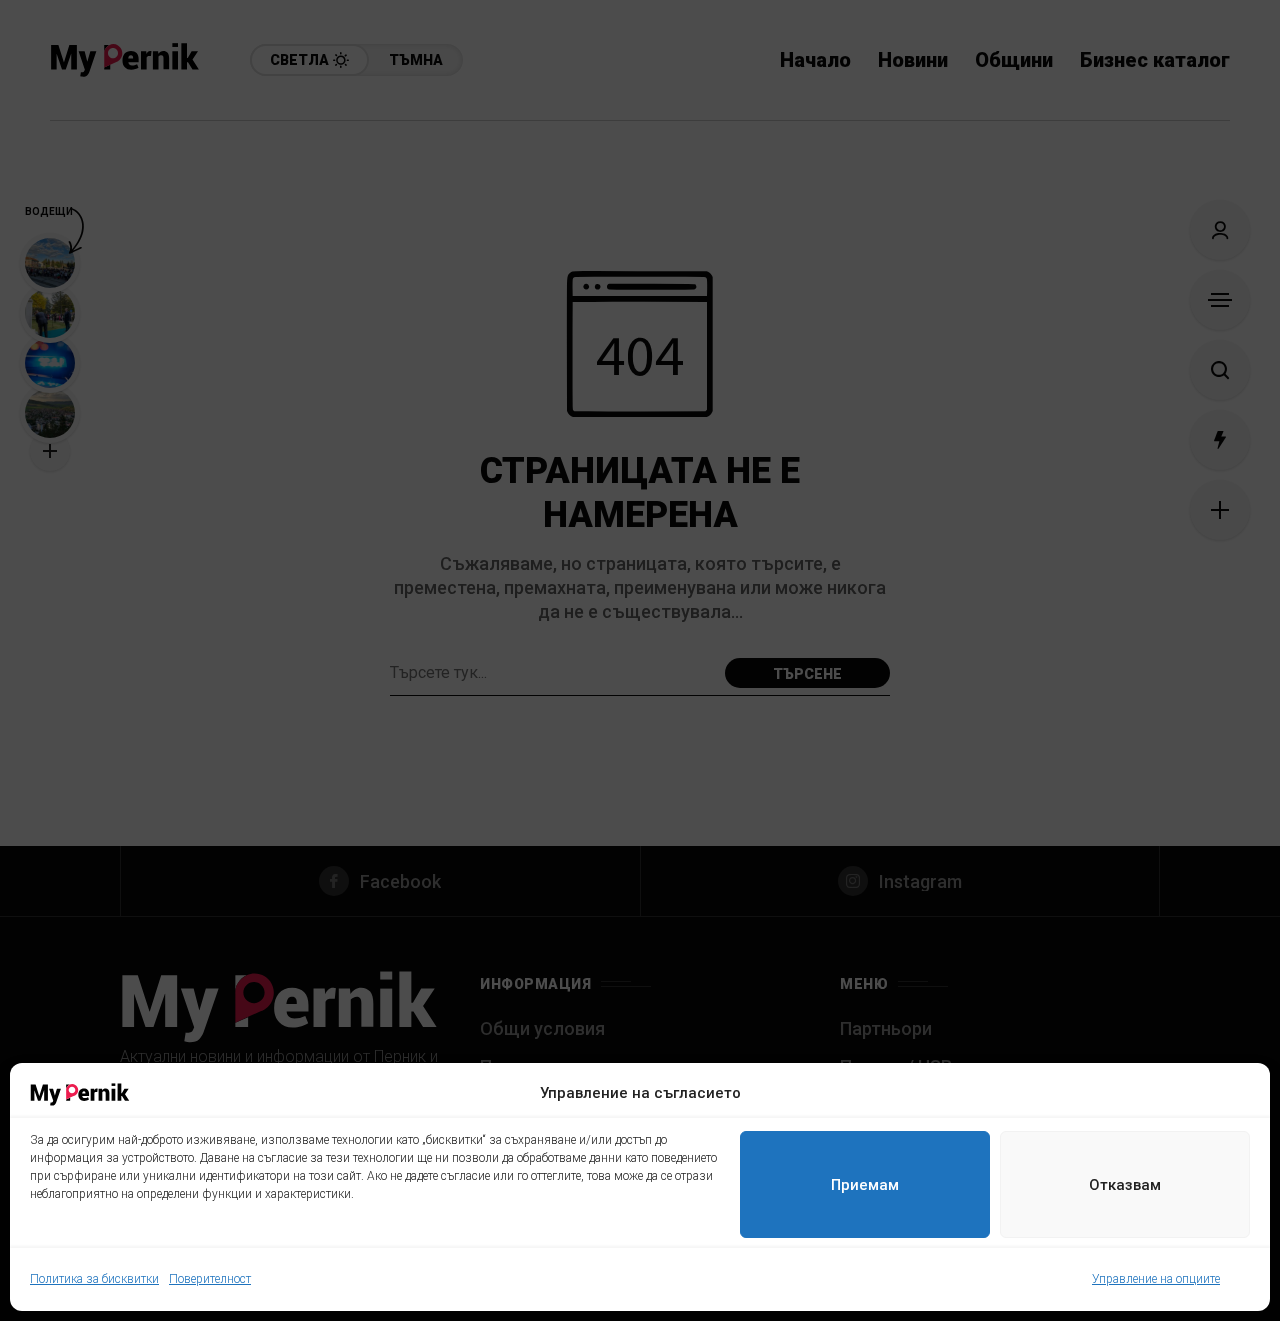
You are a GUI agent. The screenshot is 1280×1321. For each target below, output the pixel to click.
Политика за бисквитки (94, 1279)
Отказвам (1125, 1185)
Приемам (865, 1185)
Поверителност (210, 1279)
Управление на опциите (1156, 1279)
